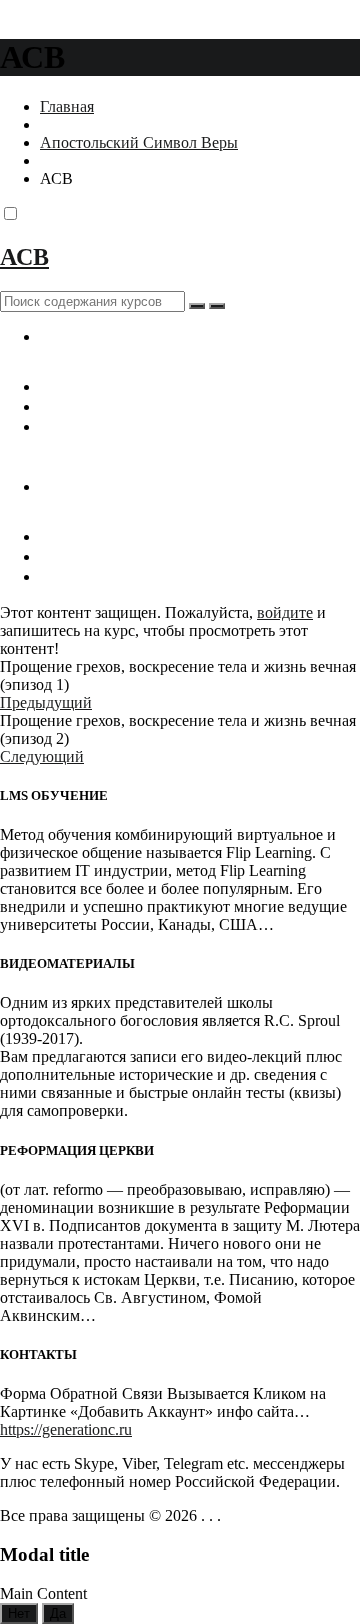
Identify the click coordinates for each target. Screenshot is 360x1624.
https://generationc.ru (66, 1429)
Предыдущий (46, 702)
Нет (19, 1613)
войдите (285, 612)
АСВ (24, 257)
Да (58, 1613)
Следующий (42, 756)
